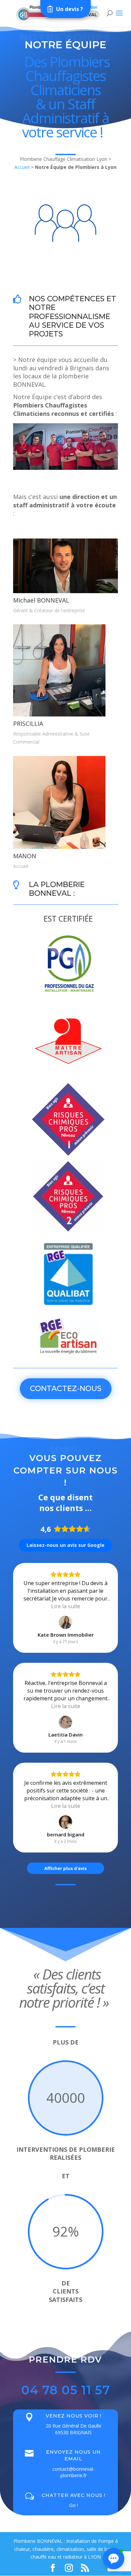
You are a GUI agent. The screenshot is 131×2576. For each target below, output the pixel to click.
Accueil (22, 167)
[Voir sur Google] (65, 1622)
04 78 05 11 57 (66, 2390)
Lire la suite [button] (66, 1606)
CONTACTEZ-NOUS (66, 1389)
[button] (114, 2559)
